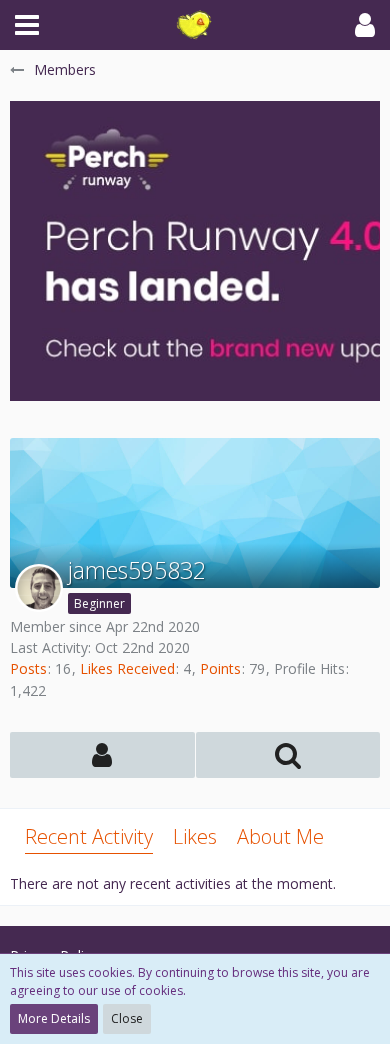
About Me (280, 836)
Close (127, 1018)
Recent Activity (89, 836)
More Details (54, 1018)
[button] (27, 25)
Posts (28, 668)
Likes (195, 836)
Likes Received (127, 668)
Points (220, 668)
